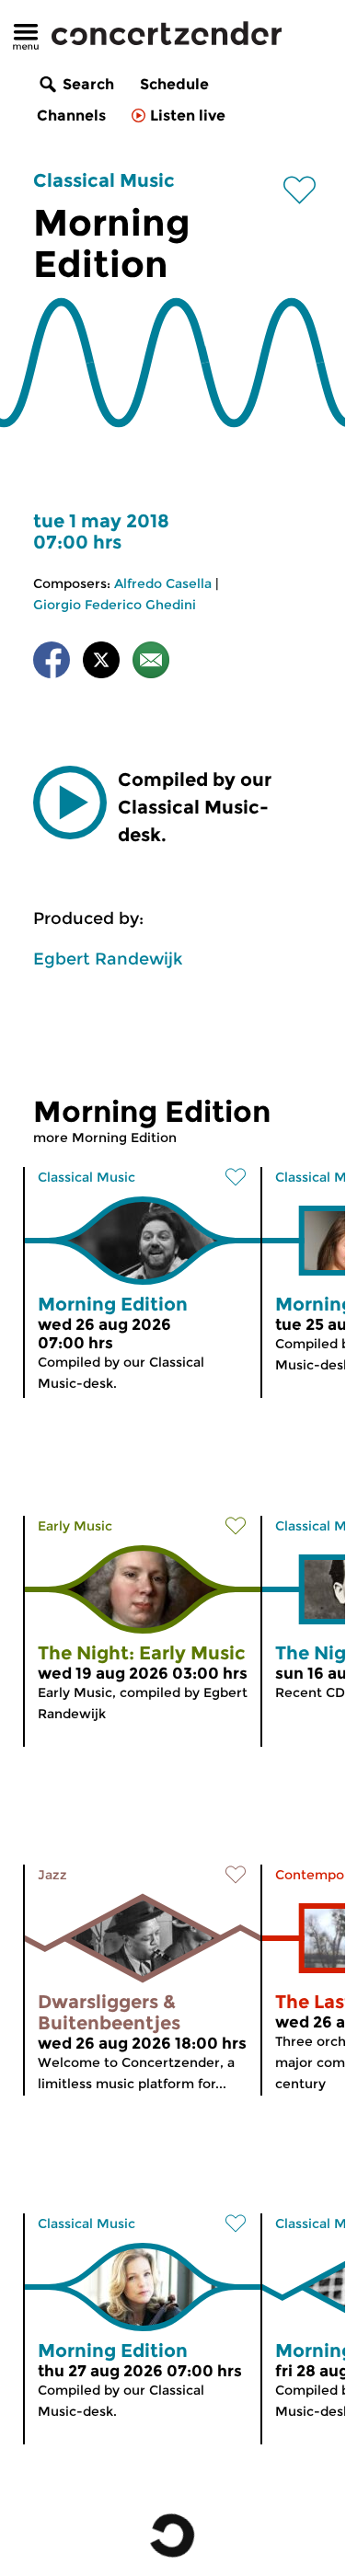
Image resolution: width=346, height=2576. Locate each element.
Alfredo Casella (163, 583)
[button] (70, 803)
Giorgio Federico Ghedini (115, 605)
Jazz (52, 1875)
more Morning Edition (105, 1138)
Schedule (174, 84)
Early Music (75, 1526)
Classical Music (104, 180)
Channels (71, 116)
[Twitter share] (101, 663)
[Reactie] (151, 663)
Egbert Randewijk (108, 959)
